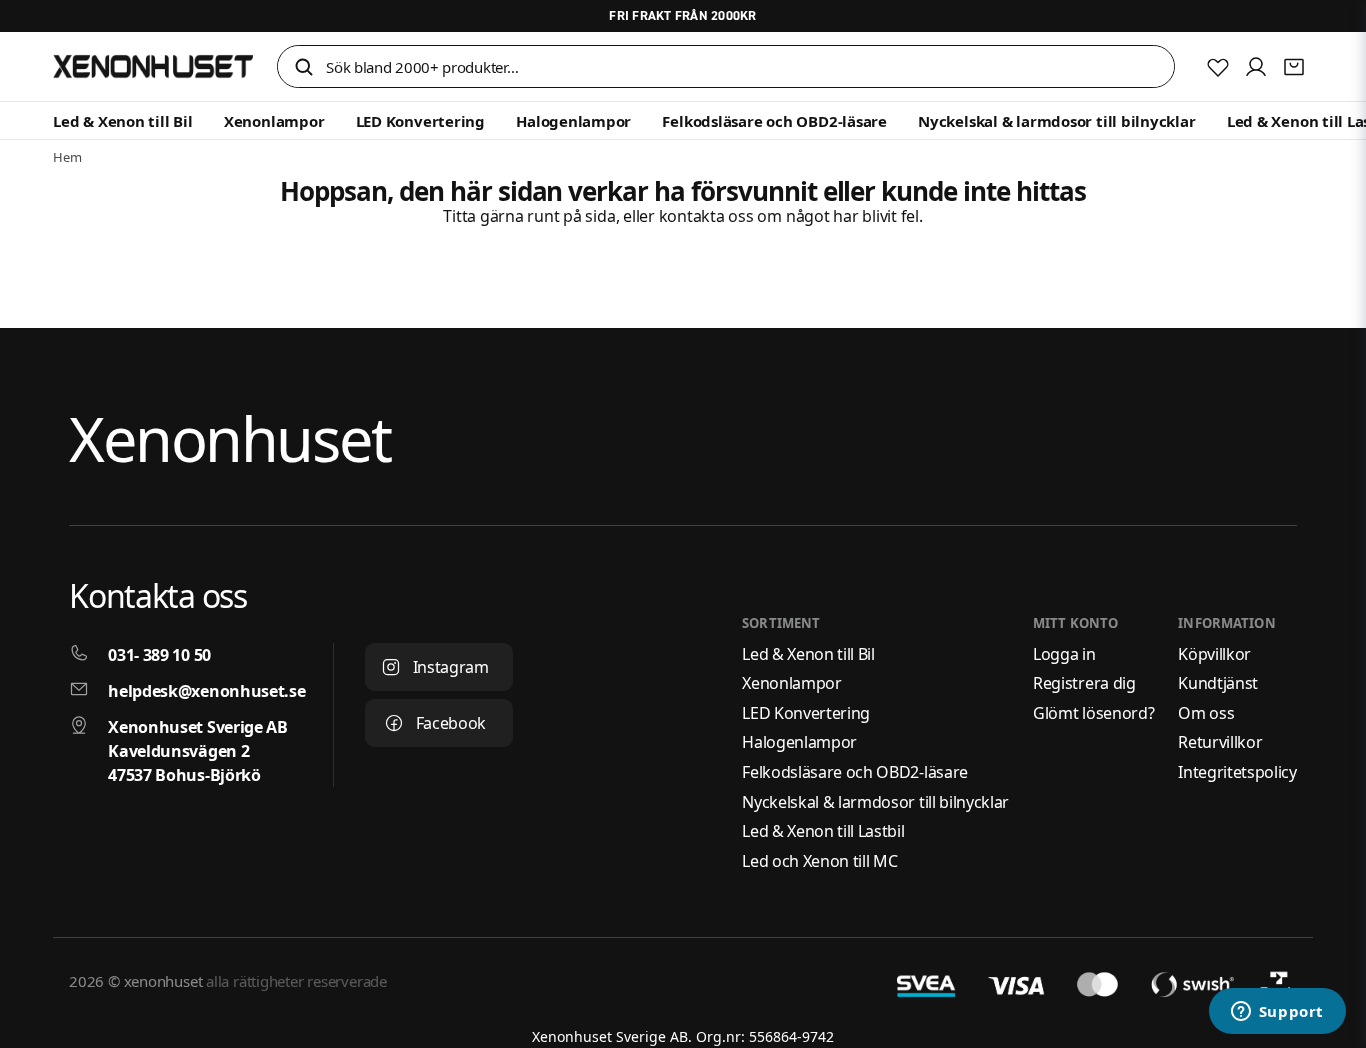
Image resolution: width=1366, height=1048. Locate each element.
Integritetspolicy (1237, 772)
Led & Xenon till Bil (123, 121)
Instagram (451, 667)
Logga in (1064, 654)
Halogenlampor (573, 121)
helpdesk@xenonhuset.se (206, 691)
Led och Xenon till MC (819, 861)
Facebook (451, 723)
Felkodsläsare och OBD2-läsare (774, 121)
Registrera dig (1084, 683)
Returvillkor (1220, 742)
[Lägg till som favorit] (1218, 67)
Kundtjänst (1218, 683)
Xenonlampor (274, 121)
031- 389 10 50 (159, 655)
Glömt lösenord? (1093, 713)
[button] (304, 68)
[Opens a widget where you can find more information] (1277, 1013)
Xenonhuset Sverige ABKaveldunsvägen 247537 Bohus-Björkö (197, 751)
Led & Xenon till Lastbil (823, 831)
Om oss (1206, 713)
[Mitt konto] (1256, 67)
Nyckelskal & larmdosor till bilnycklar (1056, 121)
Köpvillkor (1214, 654)
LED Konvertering (420, 121)
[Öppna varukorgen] (1294, 67)
